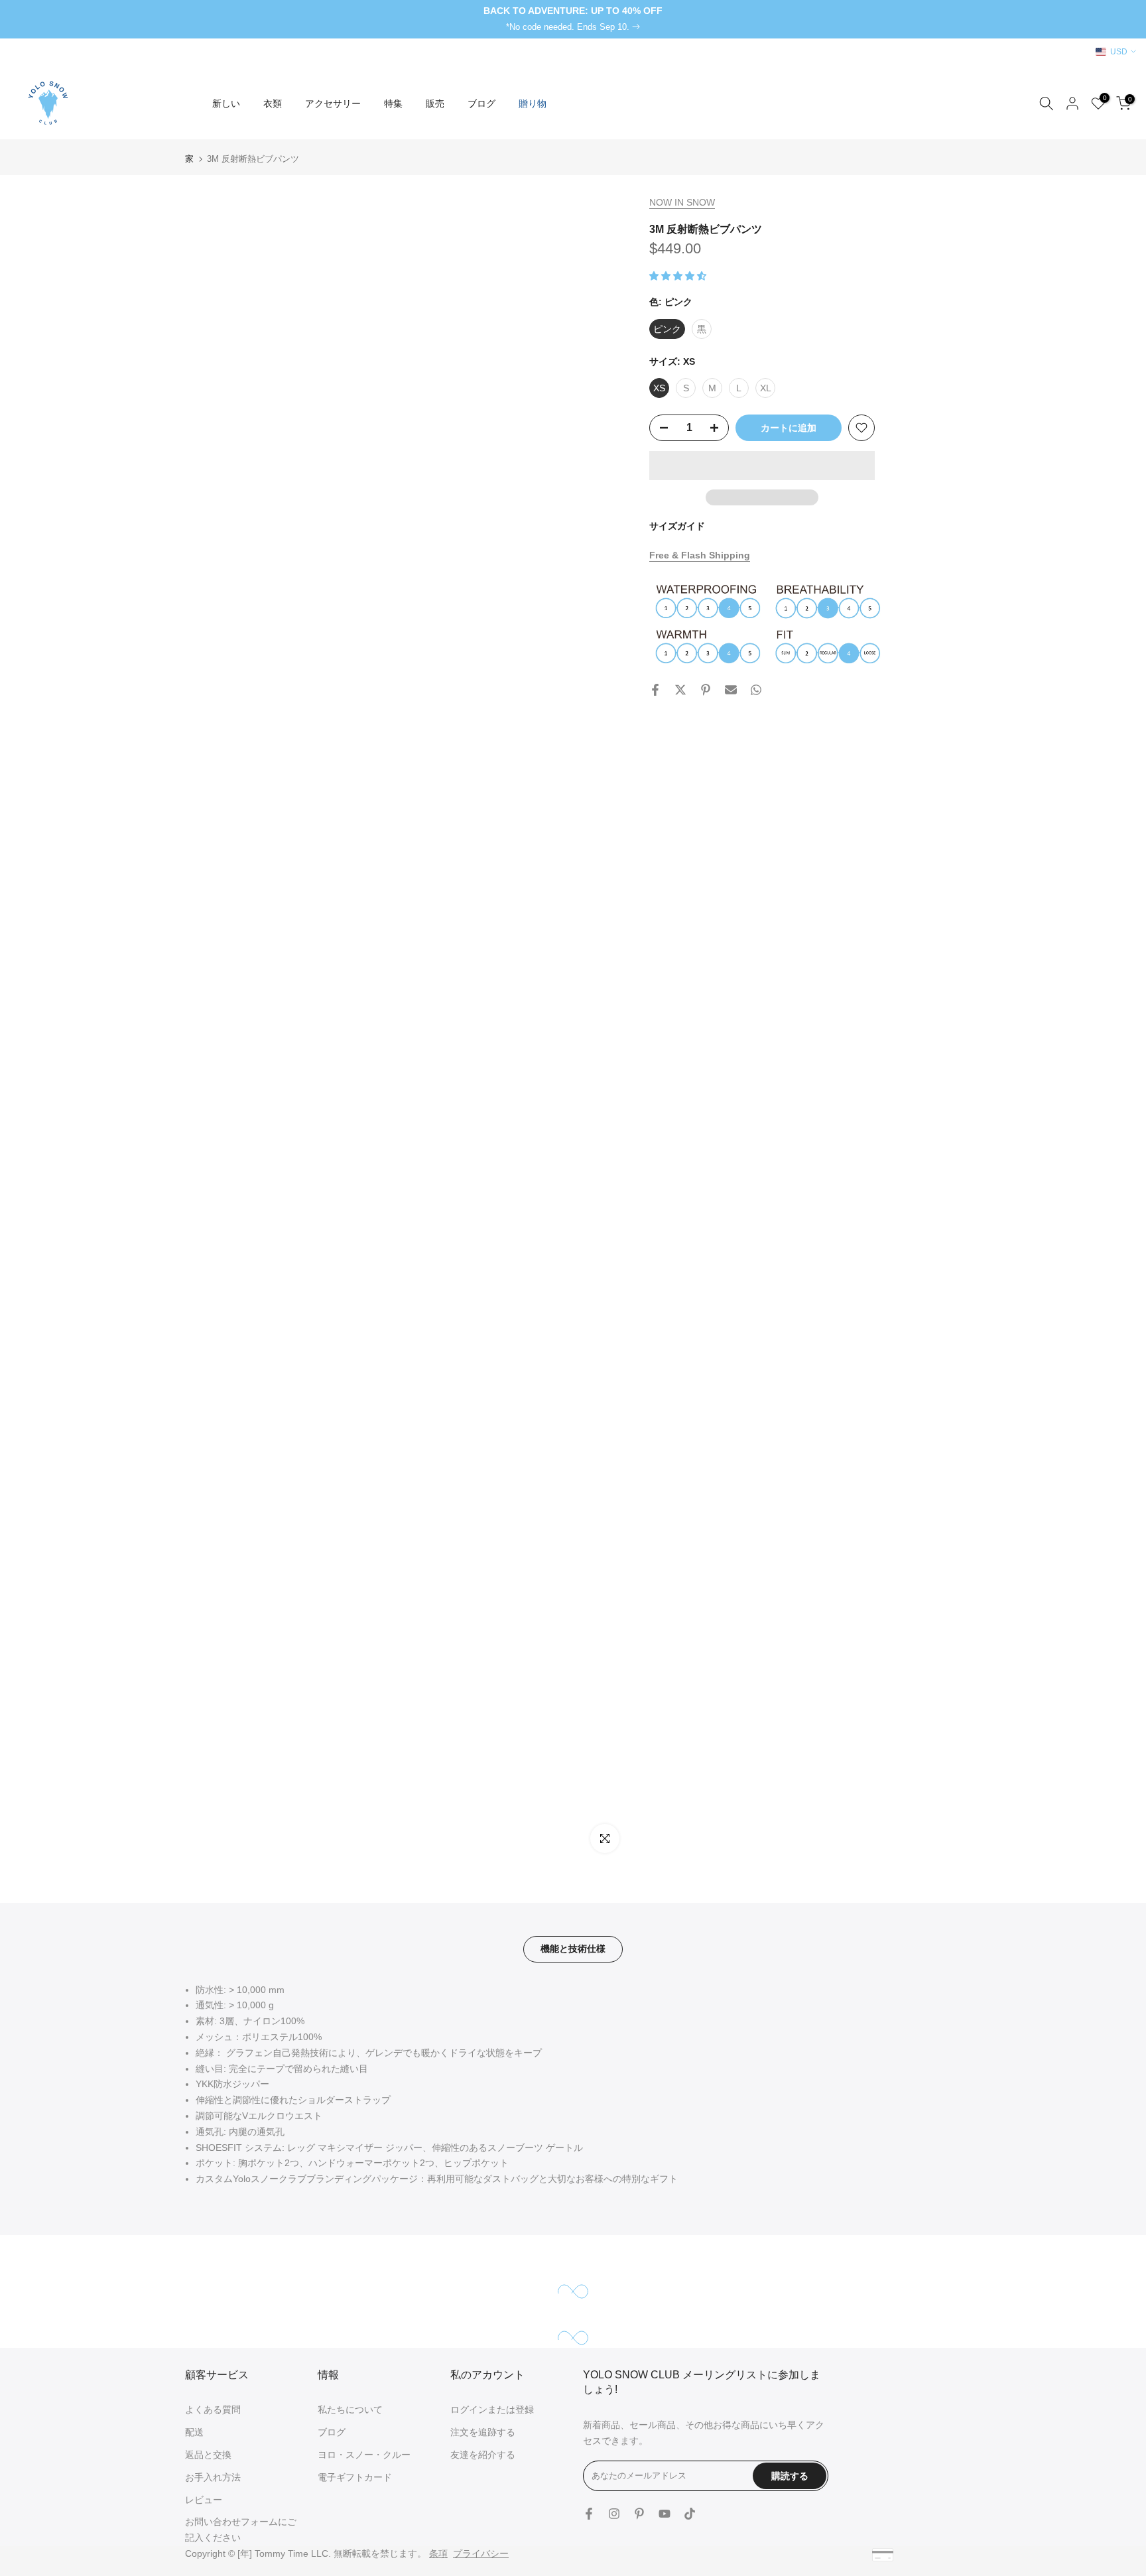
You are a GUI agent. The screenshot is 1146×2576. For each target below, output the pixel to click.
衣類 (273, 103)
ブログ (481, 103)
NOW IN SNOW (682, 202)
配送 (194, 2432)
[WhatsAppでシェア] (756, 690)
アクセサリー (333, 103)
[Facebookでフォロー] (589, 2514)
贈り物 (533, 103)
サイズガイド (677, 526)
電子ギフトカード (355, 2477)
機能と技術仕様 (573, 1949)
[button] (679, 275)
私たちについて (350, 2410)
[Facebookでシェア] (655, 690)
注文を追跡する (483, 2432)
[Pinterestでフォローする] (639, 2514)
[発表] (573, 19)
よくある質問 (213, 2410)
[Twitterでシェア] (680, 690)
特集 (393, 103)
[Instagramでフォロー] (614, 2514)
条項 (438, 2553)
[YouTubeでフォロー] (665, 2514)
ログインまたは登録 (492, 2410)
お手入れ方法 (213, 2477)
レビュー (204, 2500)
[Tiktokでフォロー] (690, 2514)
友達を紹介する (483, 2455)
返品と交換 (208, 2455)
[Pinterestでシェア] (706, 690)
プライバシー (481, 2553)
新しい (226, 103)
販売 (435, 103)
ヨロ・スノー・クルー (364, 2455)
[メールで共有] (731, 690)
